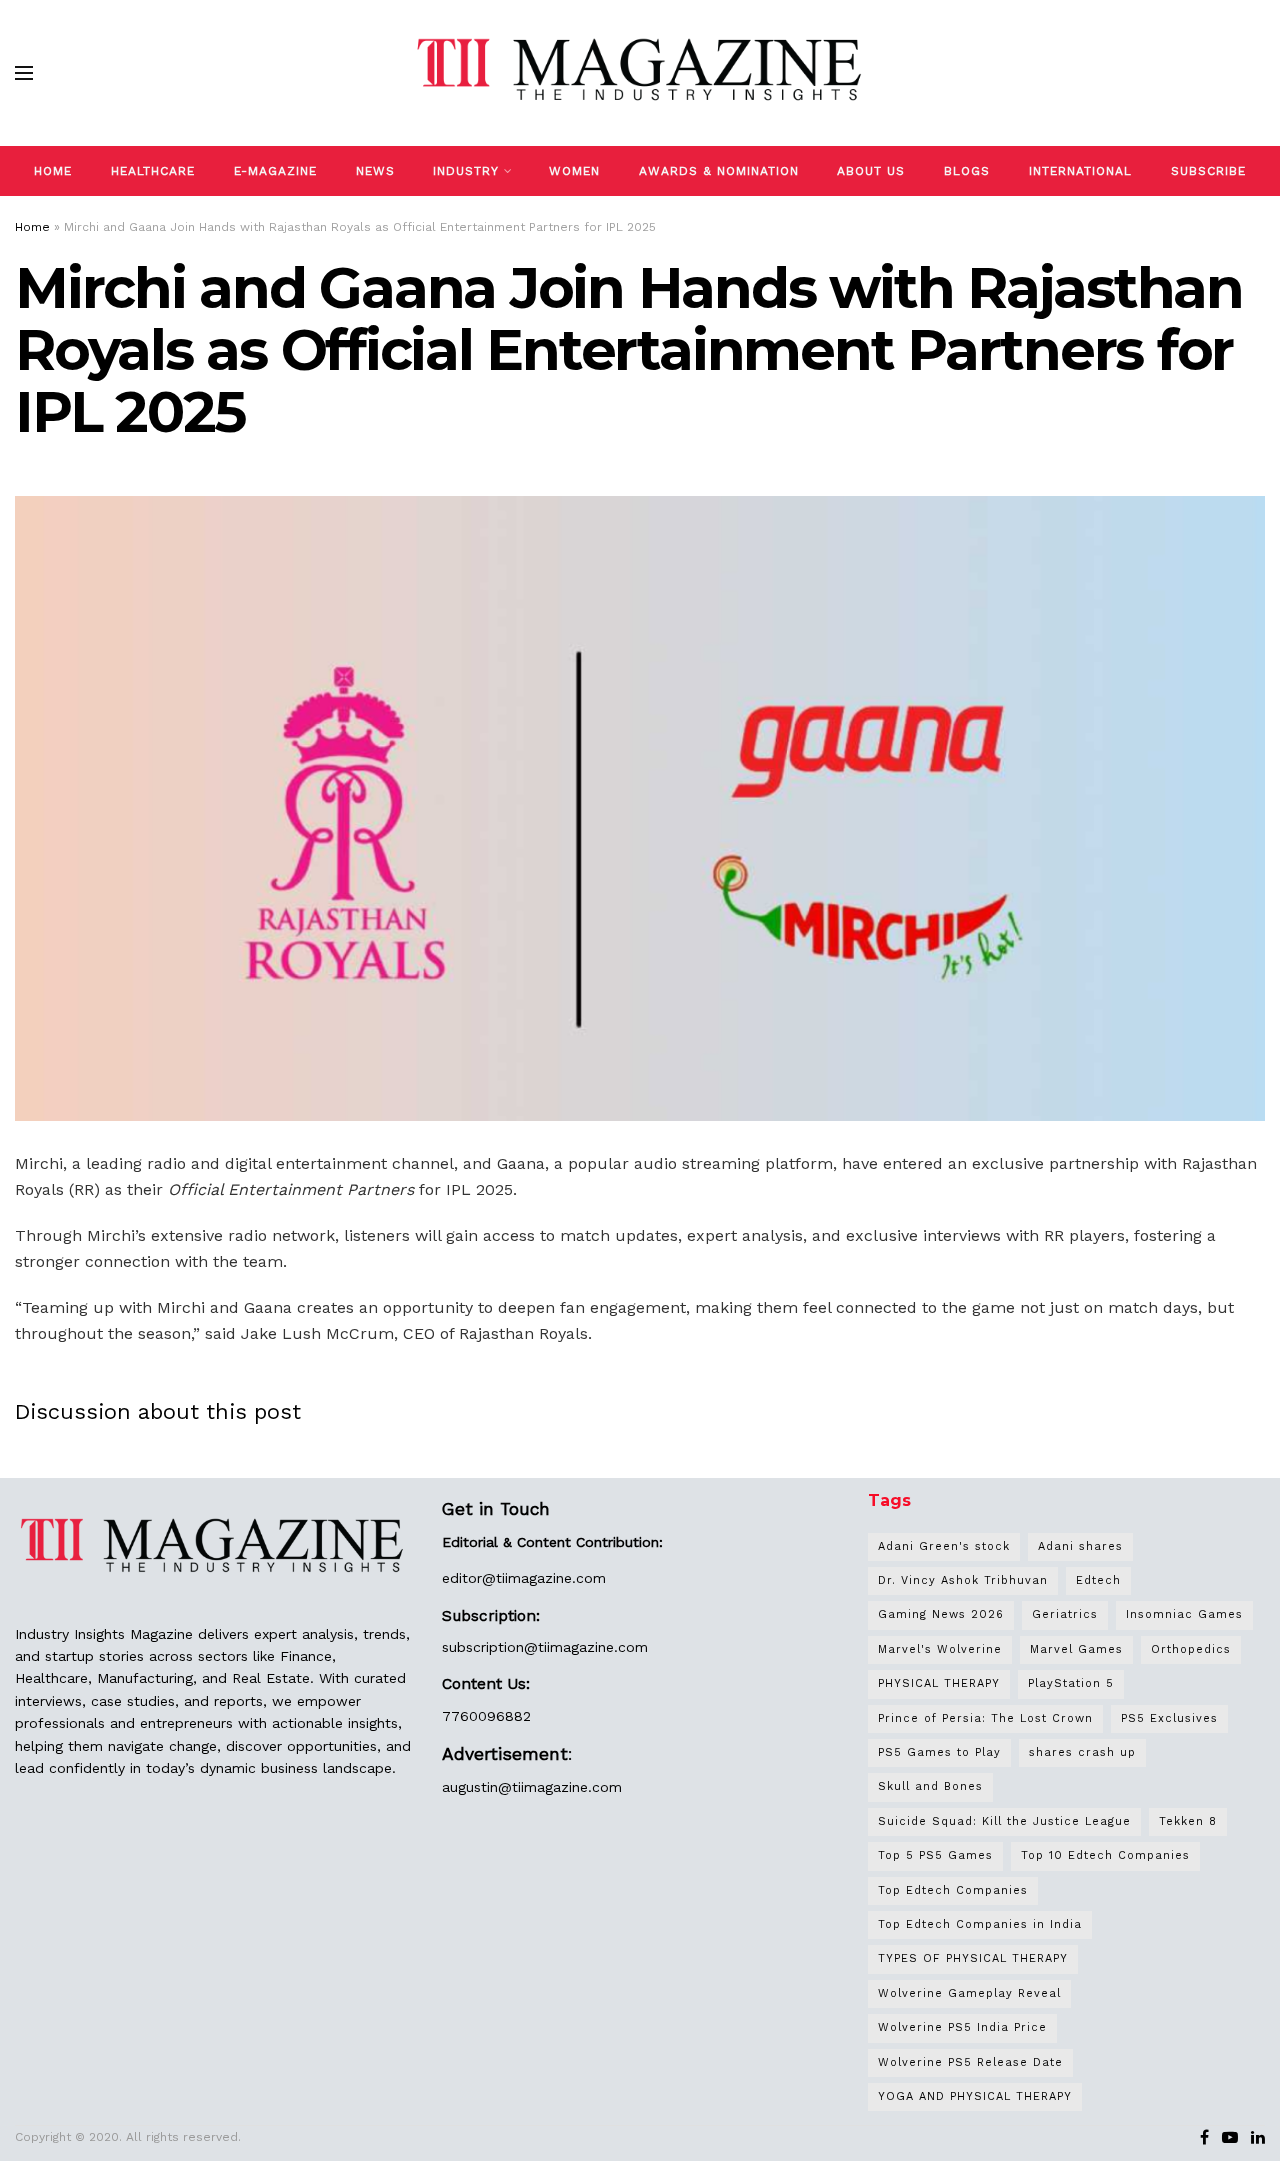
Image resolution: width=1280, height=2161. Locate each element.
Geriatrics (1065, 1614)
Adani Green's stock (944, 1546)
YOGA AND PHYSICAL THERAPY (975, 2096)
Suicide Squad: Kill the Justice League (1004, 1821)
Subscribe (1208, 171)
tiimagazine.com (551, 1578)
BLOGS (967, 171)
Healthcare (153, 171)
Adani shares (1080, 1546)
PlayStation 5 (1071, 1683)
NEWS (375, 171)
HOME (53, 171)
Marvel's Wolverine (940, 1649)
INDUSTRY (466, 171)
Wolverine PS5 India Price (962, 2027)
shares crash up (1082, 1752)
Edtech (1098, 1580)
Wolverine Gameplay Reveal (969, 1993)
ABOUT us (871, 171)
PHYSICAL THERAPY (939, 1683)
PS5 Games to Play (939, 1752)
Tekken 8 (1188, 1821)
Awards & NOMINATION (719, 171)
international (1080, 171)
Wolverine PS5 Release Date (970, 2062)
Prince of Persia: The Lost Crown (985, 1718)
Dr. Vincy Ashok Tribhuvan (963, 1580)
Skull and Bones (930, 1786)
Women (574, 171)
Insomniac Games (1184, 1614)
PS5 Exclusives (1169, 1718)
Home (32, 227)
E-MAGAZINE (275, 171)
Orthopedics (1191, 1649)
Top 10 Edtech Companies (1105, 1855)
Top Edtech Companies (953, 1890)
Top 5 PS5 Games (935, 1855)
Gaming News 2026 (941, 1614)
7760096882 (486, 1716)
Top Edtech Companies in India (980, 1924)
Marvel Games (1076, 1649)
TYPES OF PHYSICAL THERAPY (973, 1958)
